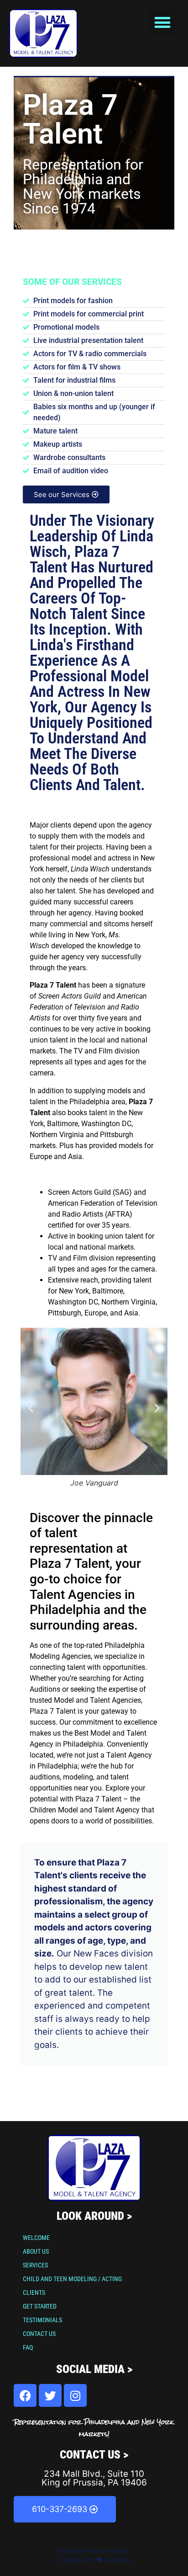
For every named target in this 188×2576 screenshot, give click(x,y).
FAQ (28, 2347)
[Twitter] (50, 2395)
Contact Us (39, 2334)
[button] (162, 22)
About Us (36, 2251)
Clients (34, 2293)
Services (35, 2265)
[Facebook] (25, 2395)
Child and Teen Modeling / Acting (72, 2279)
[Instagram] (75, 2395)
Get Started (40, 2306)
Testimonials (42, 2320)
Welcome (36, 2238)
